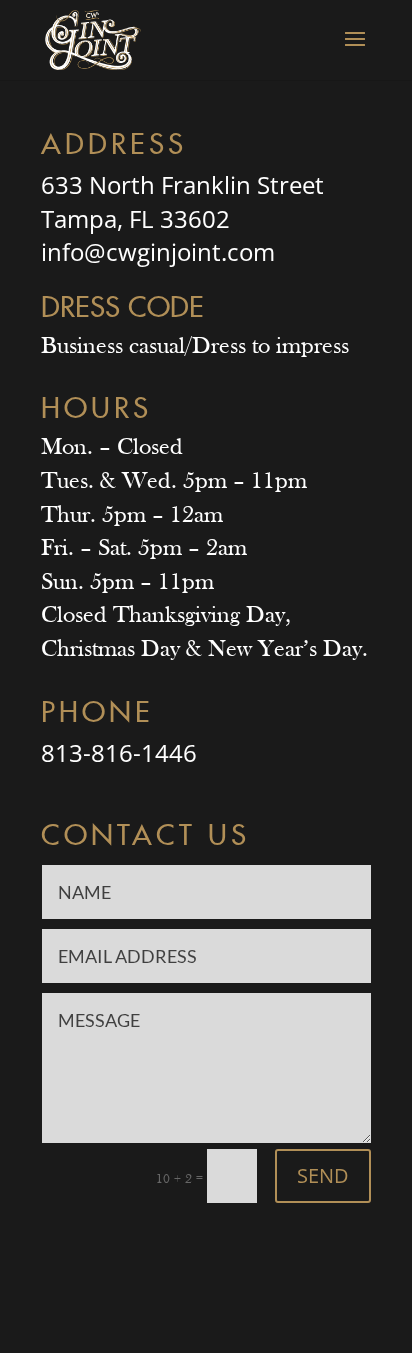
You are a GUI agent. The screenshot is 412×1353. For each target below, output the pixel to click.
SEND (323, 1175)
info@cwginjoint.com (158, 251)
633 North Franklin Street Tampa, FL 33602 (182, 201)
